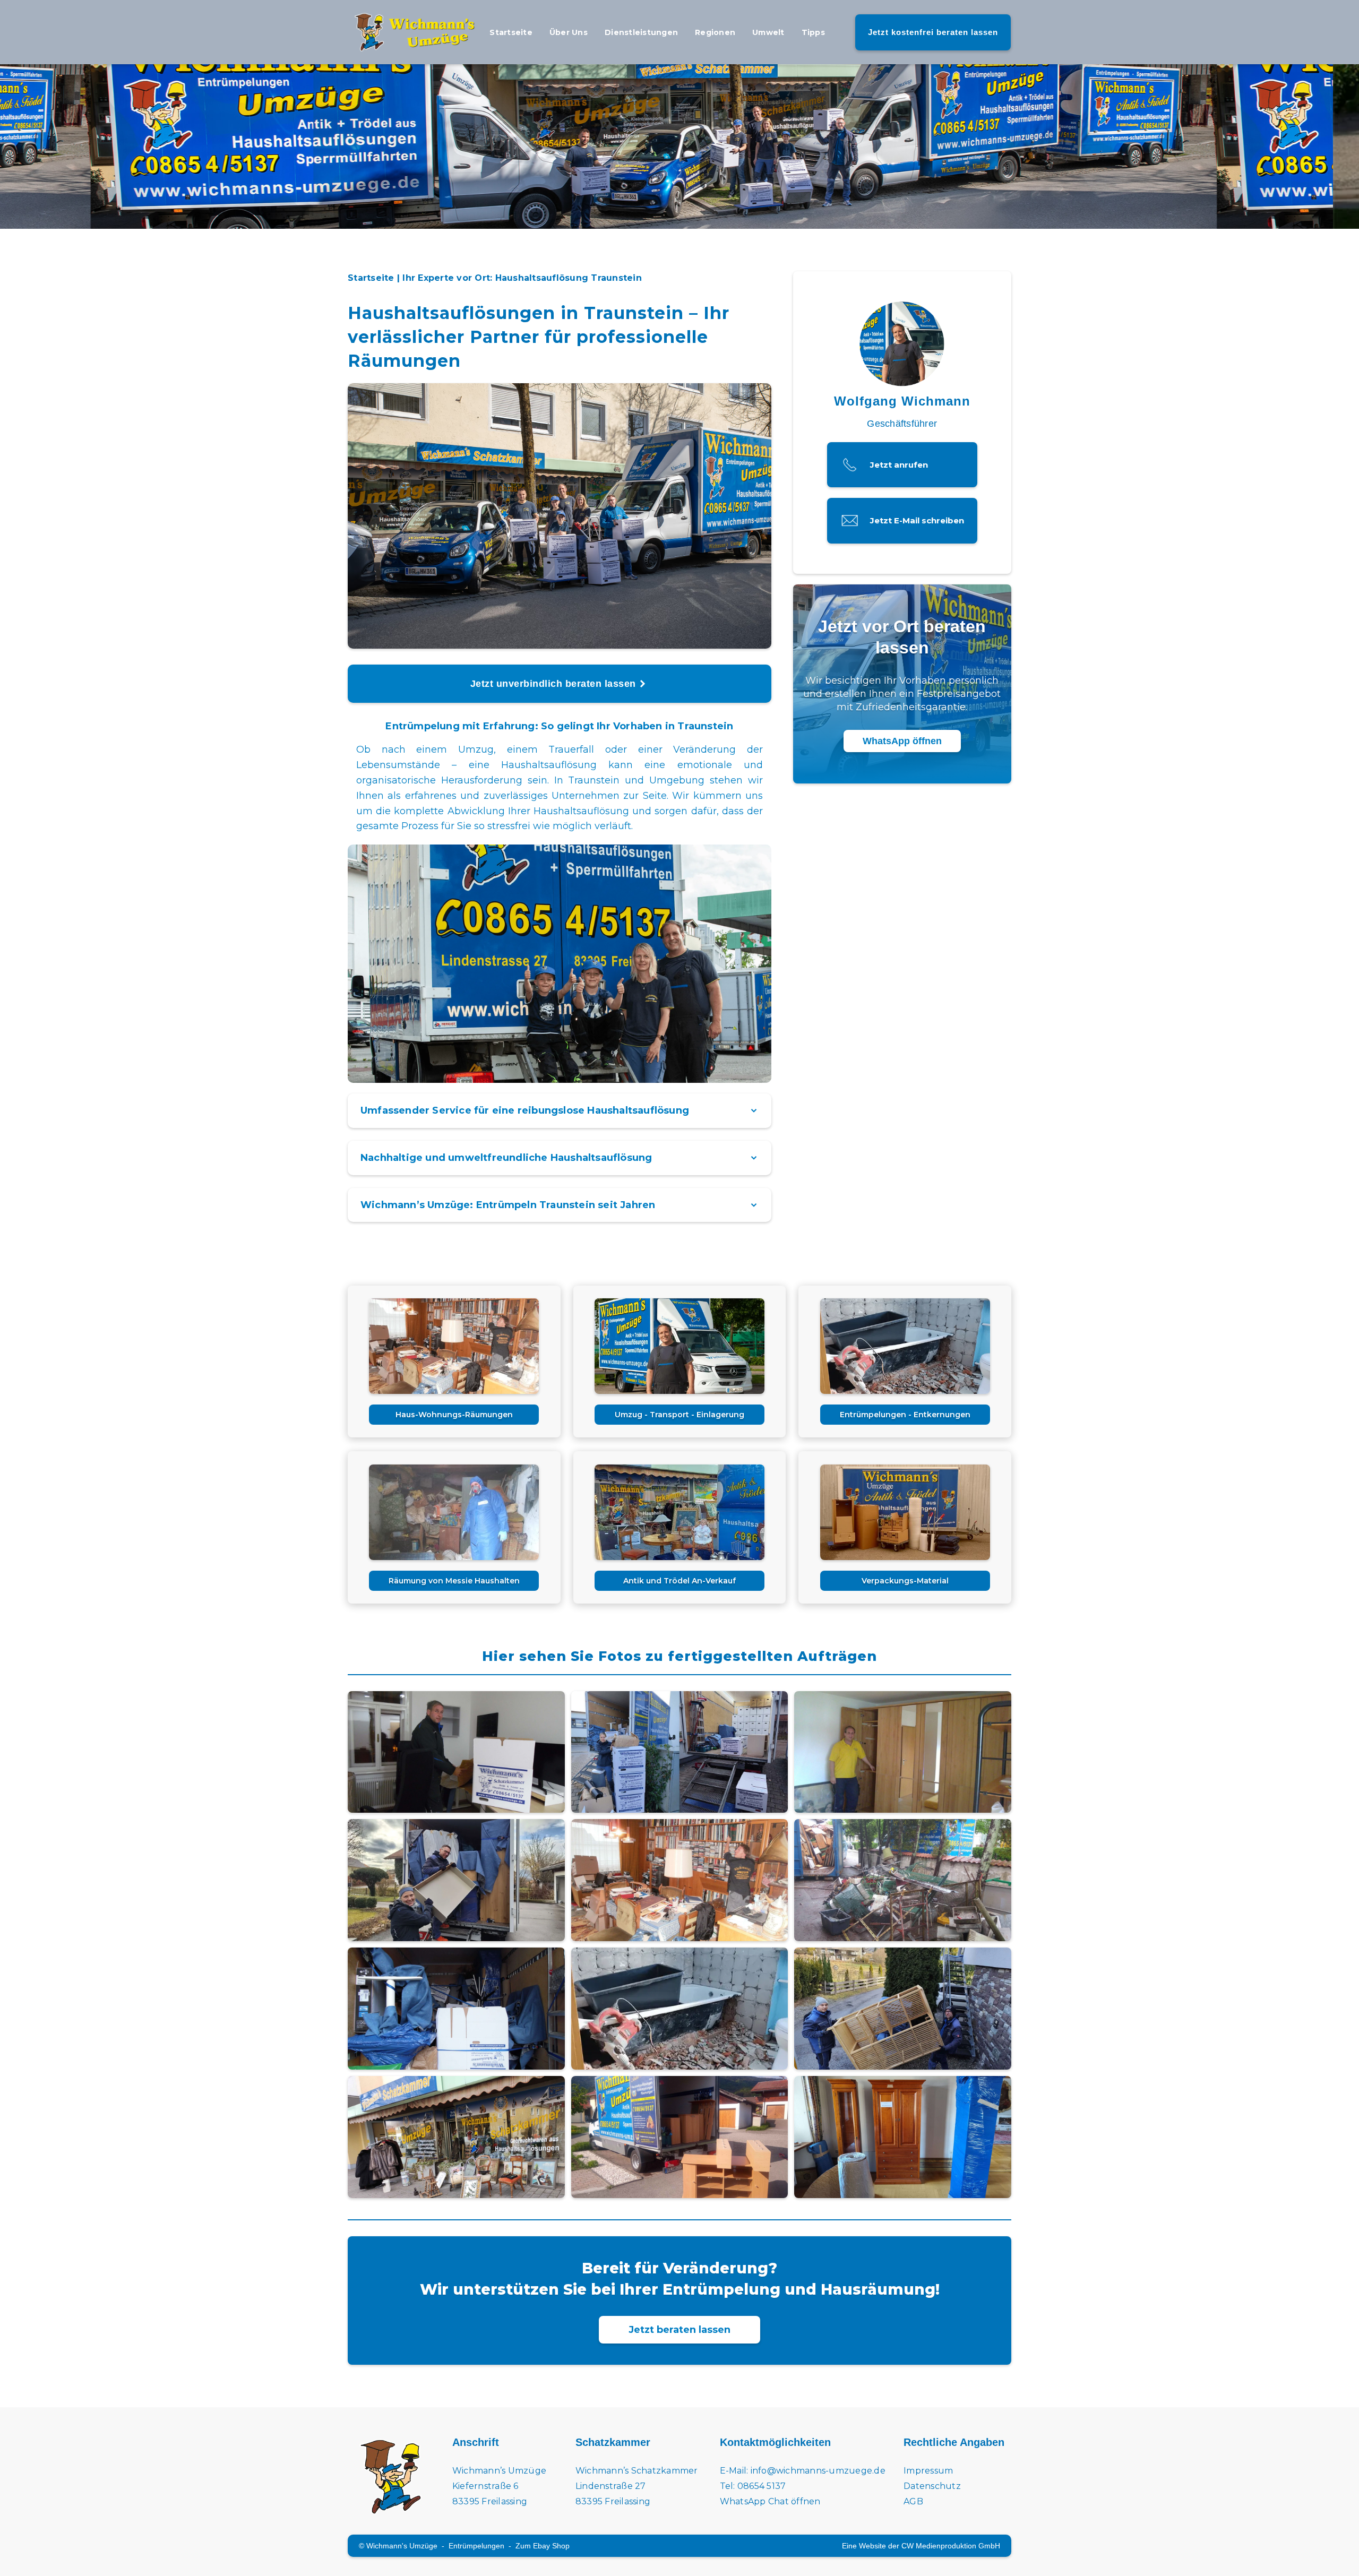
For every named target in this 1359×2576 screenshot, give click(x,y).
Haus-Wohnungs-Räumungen (454, 1415)
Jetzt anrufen (899, 465)
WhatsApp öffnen (902, 741)
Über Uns (569, 32)
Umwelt (768, 32)
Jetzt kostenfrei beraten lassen (933, 32)
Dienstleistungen (641, 32)
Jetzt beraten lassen (679, 2330)
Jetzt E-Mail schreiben (917, 520)
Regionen (715, 32)
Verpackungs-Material (905, 1581)
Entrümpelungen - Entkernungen (905, 1415)
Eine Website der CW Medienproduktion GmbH (921, 2546)
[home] (414, 32)
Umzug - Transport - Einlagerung (679, 1415)
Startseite (511, 32)
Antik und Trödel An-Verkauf (679, 1581)
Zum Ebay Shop (543, 2546)
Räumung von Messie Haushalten (454, 1581)
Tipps (813, 32)
